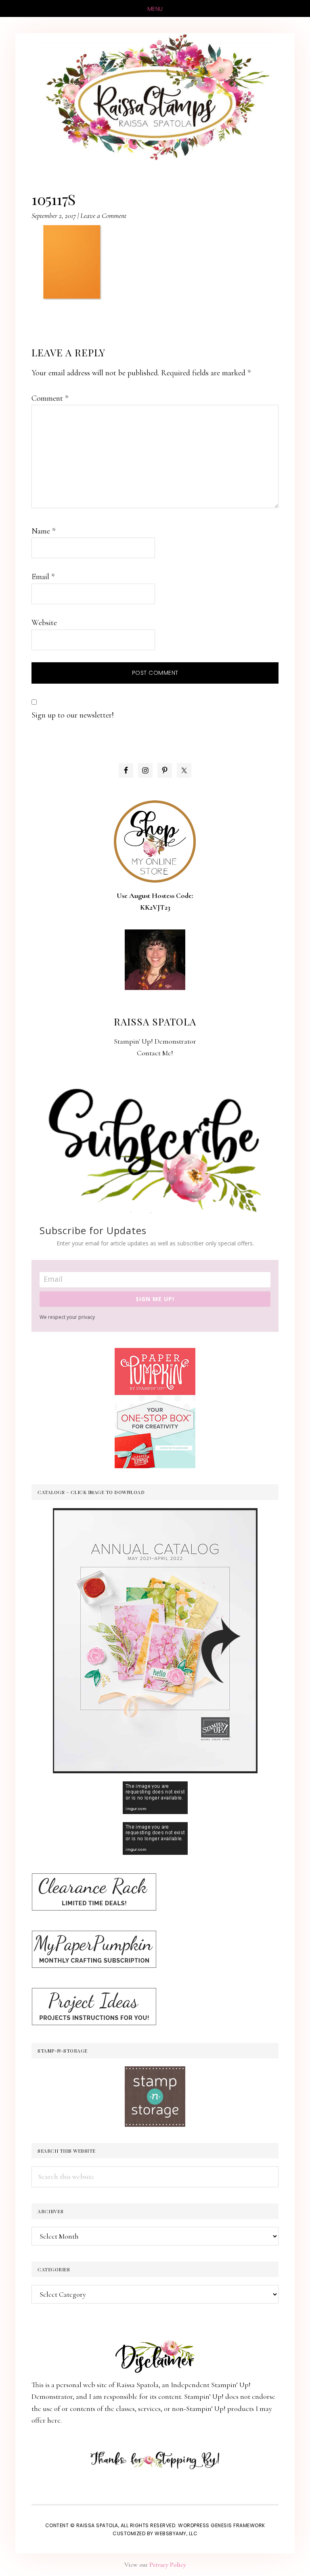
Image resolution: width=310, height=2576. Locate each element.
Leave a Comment (103, 216)
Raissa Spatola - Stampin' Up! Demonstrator (155, 98)
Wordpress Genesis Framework (222, 2525)
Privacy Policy (168, 2565)
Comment (50, 398)
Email (43, 577)
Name (43, 531)
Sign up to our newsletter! (73, 715)
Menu (155, 9)
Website (44, 623)
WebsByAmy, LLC (176, 2533)
